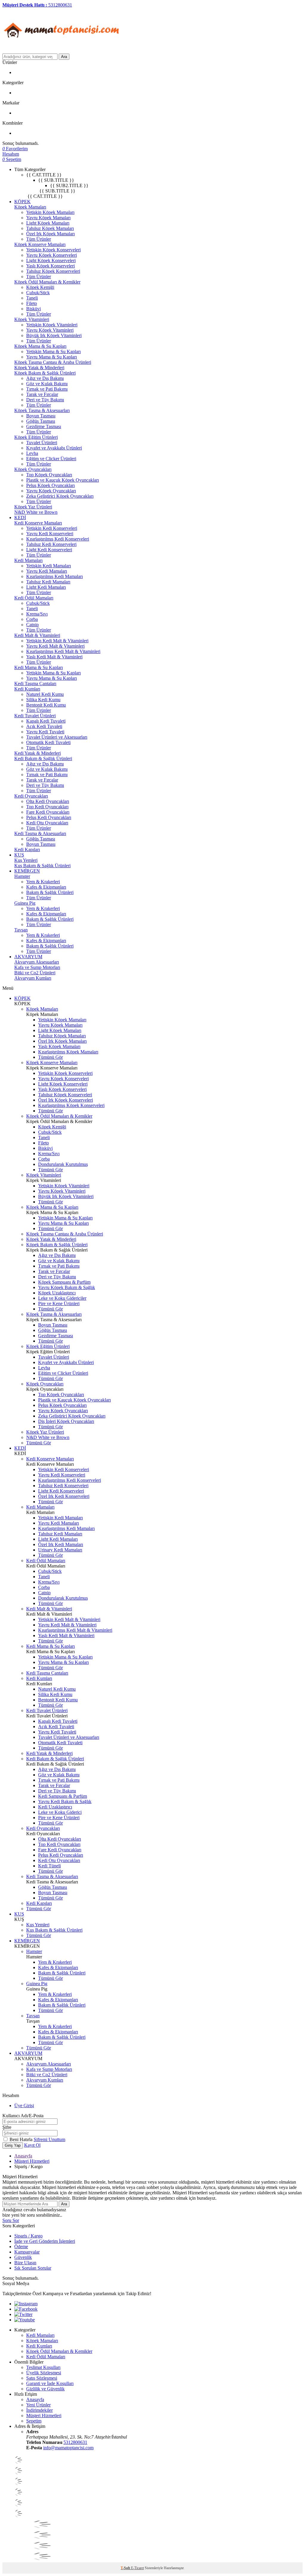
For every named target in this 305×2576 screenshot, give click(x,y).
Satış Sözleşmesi (42, 2378)
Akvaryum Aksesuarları (37, 962)
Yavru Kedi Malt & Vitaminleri (55, 646)
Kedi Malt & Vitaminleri (37, 635)
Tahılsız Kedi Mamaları (48, 582)
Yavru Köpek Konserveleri (52, 255)
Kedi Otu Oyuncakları (47, 823)
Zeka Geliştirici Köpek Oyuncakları (60, 496)
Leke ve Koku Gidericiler (62, 1298)
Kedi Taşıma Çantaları (35, 683)
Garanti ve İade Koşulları (50, 2383)
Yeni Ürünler (38, 2405)
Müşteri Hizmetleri (32, 2161)
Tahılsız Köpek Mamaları (50, 228)
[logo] (62, 51)
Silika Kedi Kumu (43, 700)
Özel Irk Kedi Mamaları (61, 1544)
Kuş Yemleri (26, 860)
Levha (32, 453)
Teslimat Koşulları (43, 2367)
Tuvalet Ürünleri (42, 443)
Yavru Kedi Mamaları (47, 571)
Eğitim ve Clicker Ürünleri (51, 459)
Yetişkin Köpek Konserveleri (53, 250)
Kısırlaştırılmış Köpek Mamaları (68, 1052)
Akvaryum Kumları (33, 978)
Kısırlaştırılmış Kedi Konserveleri (58, 539)
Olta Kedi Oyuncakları (48, 801)
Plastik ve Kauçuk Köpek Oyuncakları (63, 480)
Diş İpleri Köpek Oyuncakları (66, 1421)
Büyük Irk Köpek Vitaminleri (54, 335)
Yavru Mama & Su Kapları (52, 357)
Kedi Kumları (27, 689)
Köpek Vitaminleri (32, 319)
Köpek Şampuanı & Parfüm (64, 1282)
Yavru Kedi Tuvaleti (45, 732)
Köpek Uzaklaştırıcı (57, 1293)
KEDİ (20, 517)
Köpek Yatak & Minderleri (39, 368)
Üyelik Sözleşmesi (44, 2373)
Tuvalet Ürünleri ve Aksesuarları (57, 737)
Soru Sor (11, 2220)
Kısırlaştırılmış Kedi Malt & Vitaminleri (63, 651)
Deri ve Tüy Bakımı (45, 400)
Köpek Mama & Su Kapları (40, 346)
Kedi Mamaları (28, 560)
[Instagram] (26, 2304)
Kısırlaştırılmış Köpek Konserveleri (71, 1105)
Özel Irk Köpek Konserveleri (66, 1100)
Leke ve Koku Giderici (60, 1812)
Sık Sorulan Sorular (33, 2268)
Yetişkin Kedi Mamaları (49, 566)
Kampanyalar (27, 2252)
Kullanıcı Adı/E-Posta (23, 2116)
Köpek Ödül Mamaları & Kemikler (47, 282)
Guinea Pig (25, 903)
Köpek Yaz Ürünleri (33, 507)
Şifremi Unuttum (49, 2139)
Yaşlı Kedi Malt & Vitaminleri (54, 657)
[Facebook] (26, 2309)
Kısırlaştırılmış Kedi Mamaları (55, 576)
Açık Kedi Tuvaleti (44, 726)
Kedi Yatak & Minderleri (38, 753)
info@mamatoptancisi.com (68, 2448)
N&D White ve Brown (36, 512)
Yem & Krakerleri (43, 882)
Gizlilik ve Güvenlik (45, 2389)
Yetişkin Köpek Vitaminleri (52, 325)
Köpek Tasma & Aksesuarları (42, 410)
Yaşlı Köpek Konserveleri (50, 266)
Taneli (32, 298)
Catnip (32, 625)
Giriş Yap (13, 2145)
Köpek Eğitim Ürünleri (36, 437)
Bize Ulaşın (25, 2263)
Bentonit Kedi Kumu (46, 705)
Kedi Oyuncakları (31, 796)
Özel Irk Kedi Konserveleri (64, 1496)
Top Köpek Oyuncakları (49, 475)
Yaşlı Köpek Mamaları (59, 1046)
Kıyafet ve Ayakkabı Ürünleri (54, 448)
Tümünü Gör (50, 1057)
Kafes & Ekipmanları (46, 887)
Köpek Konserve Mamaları (40, 244)
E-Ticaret (137, 2568)
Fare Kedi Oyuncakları (48, 812)
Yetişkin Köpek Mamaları (50, 212)
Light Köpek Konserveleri (51, 260)
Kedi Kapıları (27, 849)
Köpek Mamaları (30, 207)
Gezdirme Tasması (44, 426)
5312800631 (75, 2442)
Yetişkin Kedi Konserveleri (52, 528)
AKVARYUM (28, 957)
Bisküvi (34, 309)
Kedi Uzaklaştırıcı (55, 1807)
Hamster (22, 876)
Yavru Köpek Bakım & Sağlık (67, 1287)
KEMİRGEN (27, 871)
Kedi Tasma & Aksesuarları (40, 833)
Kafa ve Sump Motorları (37, 967)
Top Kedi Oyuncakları (47, 807)
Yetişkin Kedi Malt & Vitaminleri (57, 641)
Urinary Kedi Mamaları (60, 1550)
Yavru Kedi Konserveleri (50, 534)
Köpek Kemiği (40, 287)
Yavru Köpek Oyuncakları (51, 491)
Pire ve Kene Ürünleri (59, 1303)
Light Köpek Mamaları (48, 223)
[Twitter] (23, 2314)
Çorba (32, 619)
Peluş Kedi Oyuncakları (49, 817)
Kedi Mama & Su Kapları (39, 667)
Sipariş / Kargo (28, 2236)
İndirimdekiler (39, 2410)
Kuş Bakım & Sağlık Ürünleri (42, 866)
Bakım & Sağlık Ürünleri (50, 892)
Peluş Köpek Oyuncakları (50, 485)
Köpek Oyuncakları (33, 469)
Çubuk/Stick (38, 293)
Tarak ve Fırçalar (42, 394)
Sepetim (34, 2421)
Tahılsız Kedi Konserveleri (51, 544)
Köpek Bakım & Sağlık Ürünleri (45, 373)
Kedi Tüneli (49, 1866)
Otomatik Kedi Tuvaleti (48, 742)
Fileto (32, 303)
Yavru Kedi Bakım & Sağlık (65, 1801)
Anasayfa (23, 2156)
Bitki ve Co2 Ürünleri (35, 973)
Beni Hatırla (22, 2139)
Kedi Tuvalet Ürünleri (35, 716)
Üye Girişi (24, 2106)
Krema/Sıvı (37, 614)
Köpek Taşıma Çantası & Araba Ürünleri (53, 362)
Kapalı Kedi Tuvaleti (46, 721)
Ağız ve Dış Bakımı (45, 378)
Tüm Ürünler (39, 239)
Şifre (7, 2127)
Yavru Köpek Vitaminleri (50, 330)
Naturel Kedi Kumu (45, 694)
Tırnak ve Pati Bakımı (47, 389)
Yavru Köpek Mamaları (48, 218)
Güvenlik (23, 2257)
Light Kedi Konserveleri (49, 550)
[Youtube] (25, 2320)
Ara (64, 57)
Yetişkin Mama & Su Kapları (53, 351)
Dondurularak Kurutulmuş (63, 1164)
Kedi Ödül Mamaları (34, 598)
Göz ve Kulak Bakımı (47, 384)
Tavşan (21, 930)
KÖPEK (22, 202)
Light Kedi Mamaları (46, 587)
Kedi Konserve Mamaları (38, 523)
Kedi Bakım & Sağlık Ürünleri (43, 758)
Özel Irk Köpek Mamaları (50, 234)
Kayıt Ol (32, 2145)
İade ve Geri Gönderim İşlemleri (45, 2241)
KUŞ (19, 855)
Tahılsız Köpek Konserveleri (53, 271)
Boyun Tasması (41, 416)
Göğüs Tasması (41, 421)
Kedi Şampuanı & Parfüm (63, 1796)
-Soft (126, 2568)
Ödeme (21, 2247)
